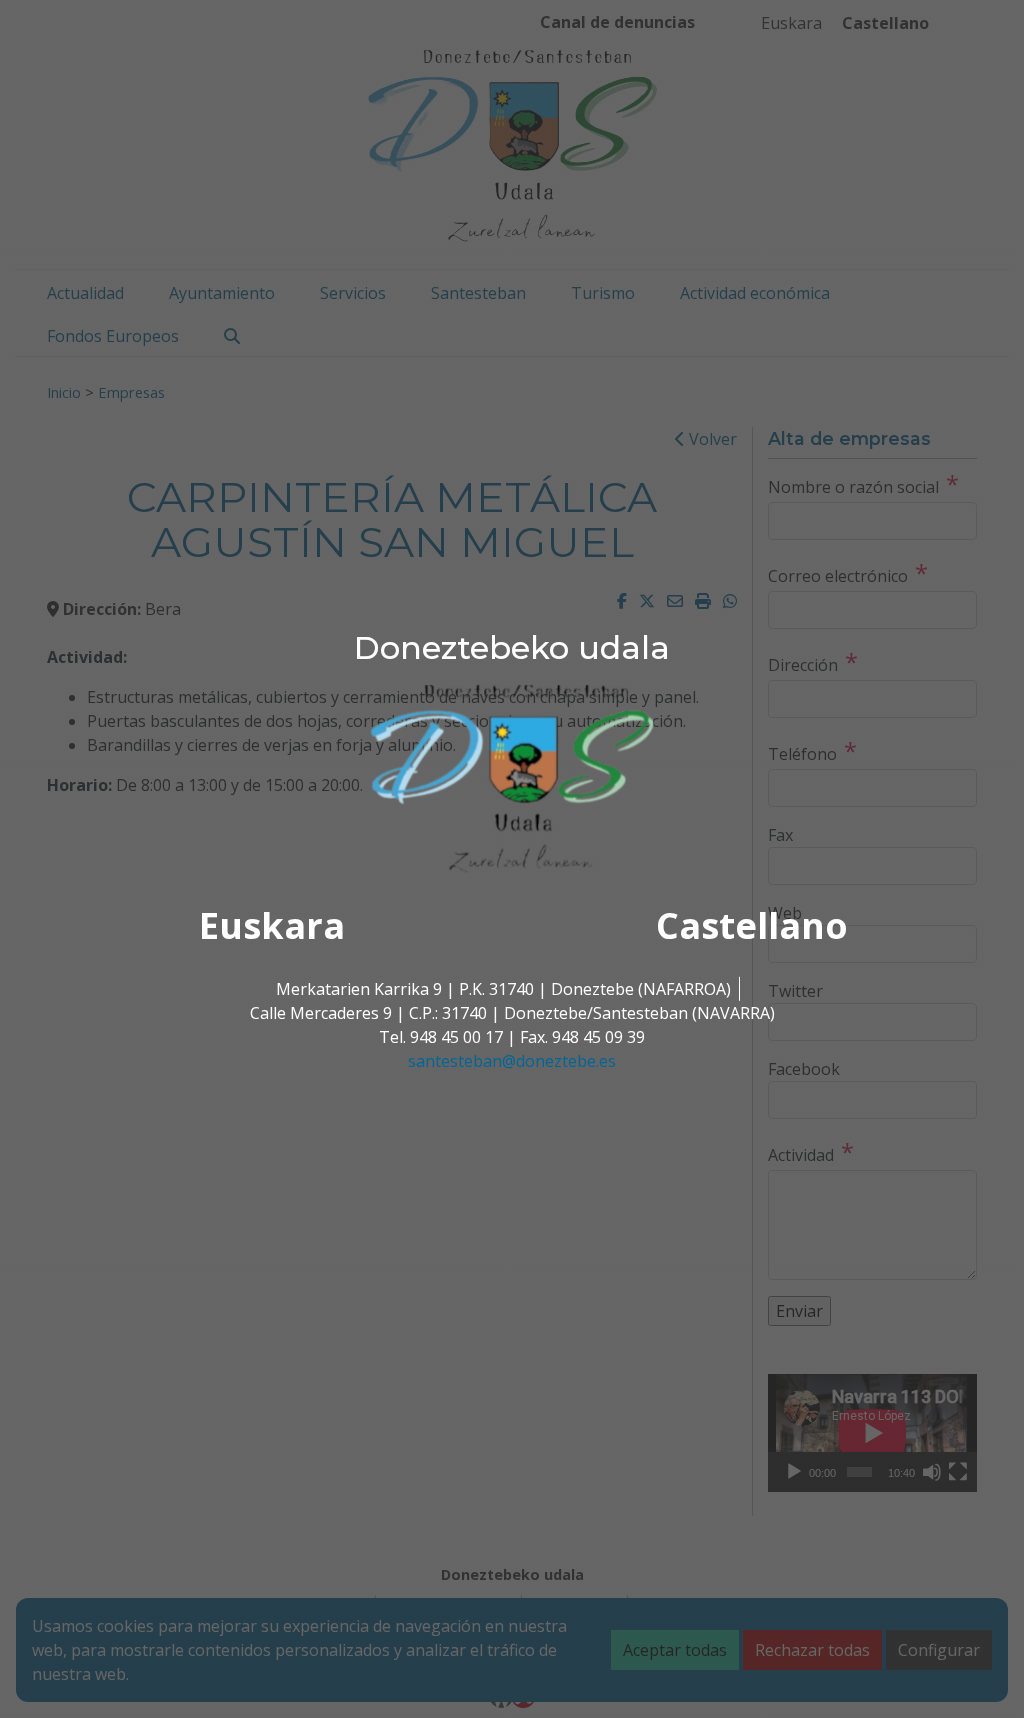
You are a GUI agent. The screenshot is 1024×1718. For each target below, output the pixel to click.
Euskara (272, 925)
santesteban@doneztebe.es (512, 1061)
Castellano (752, 925)
